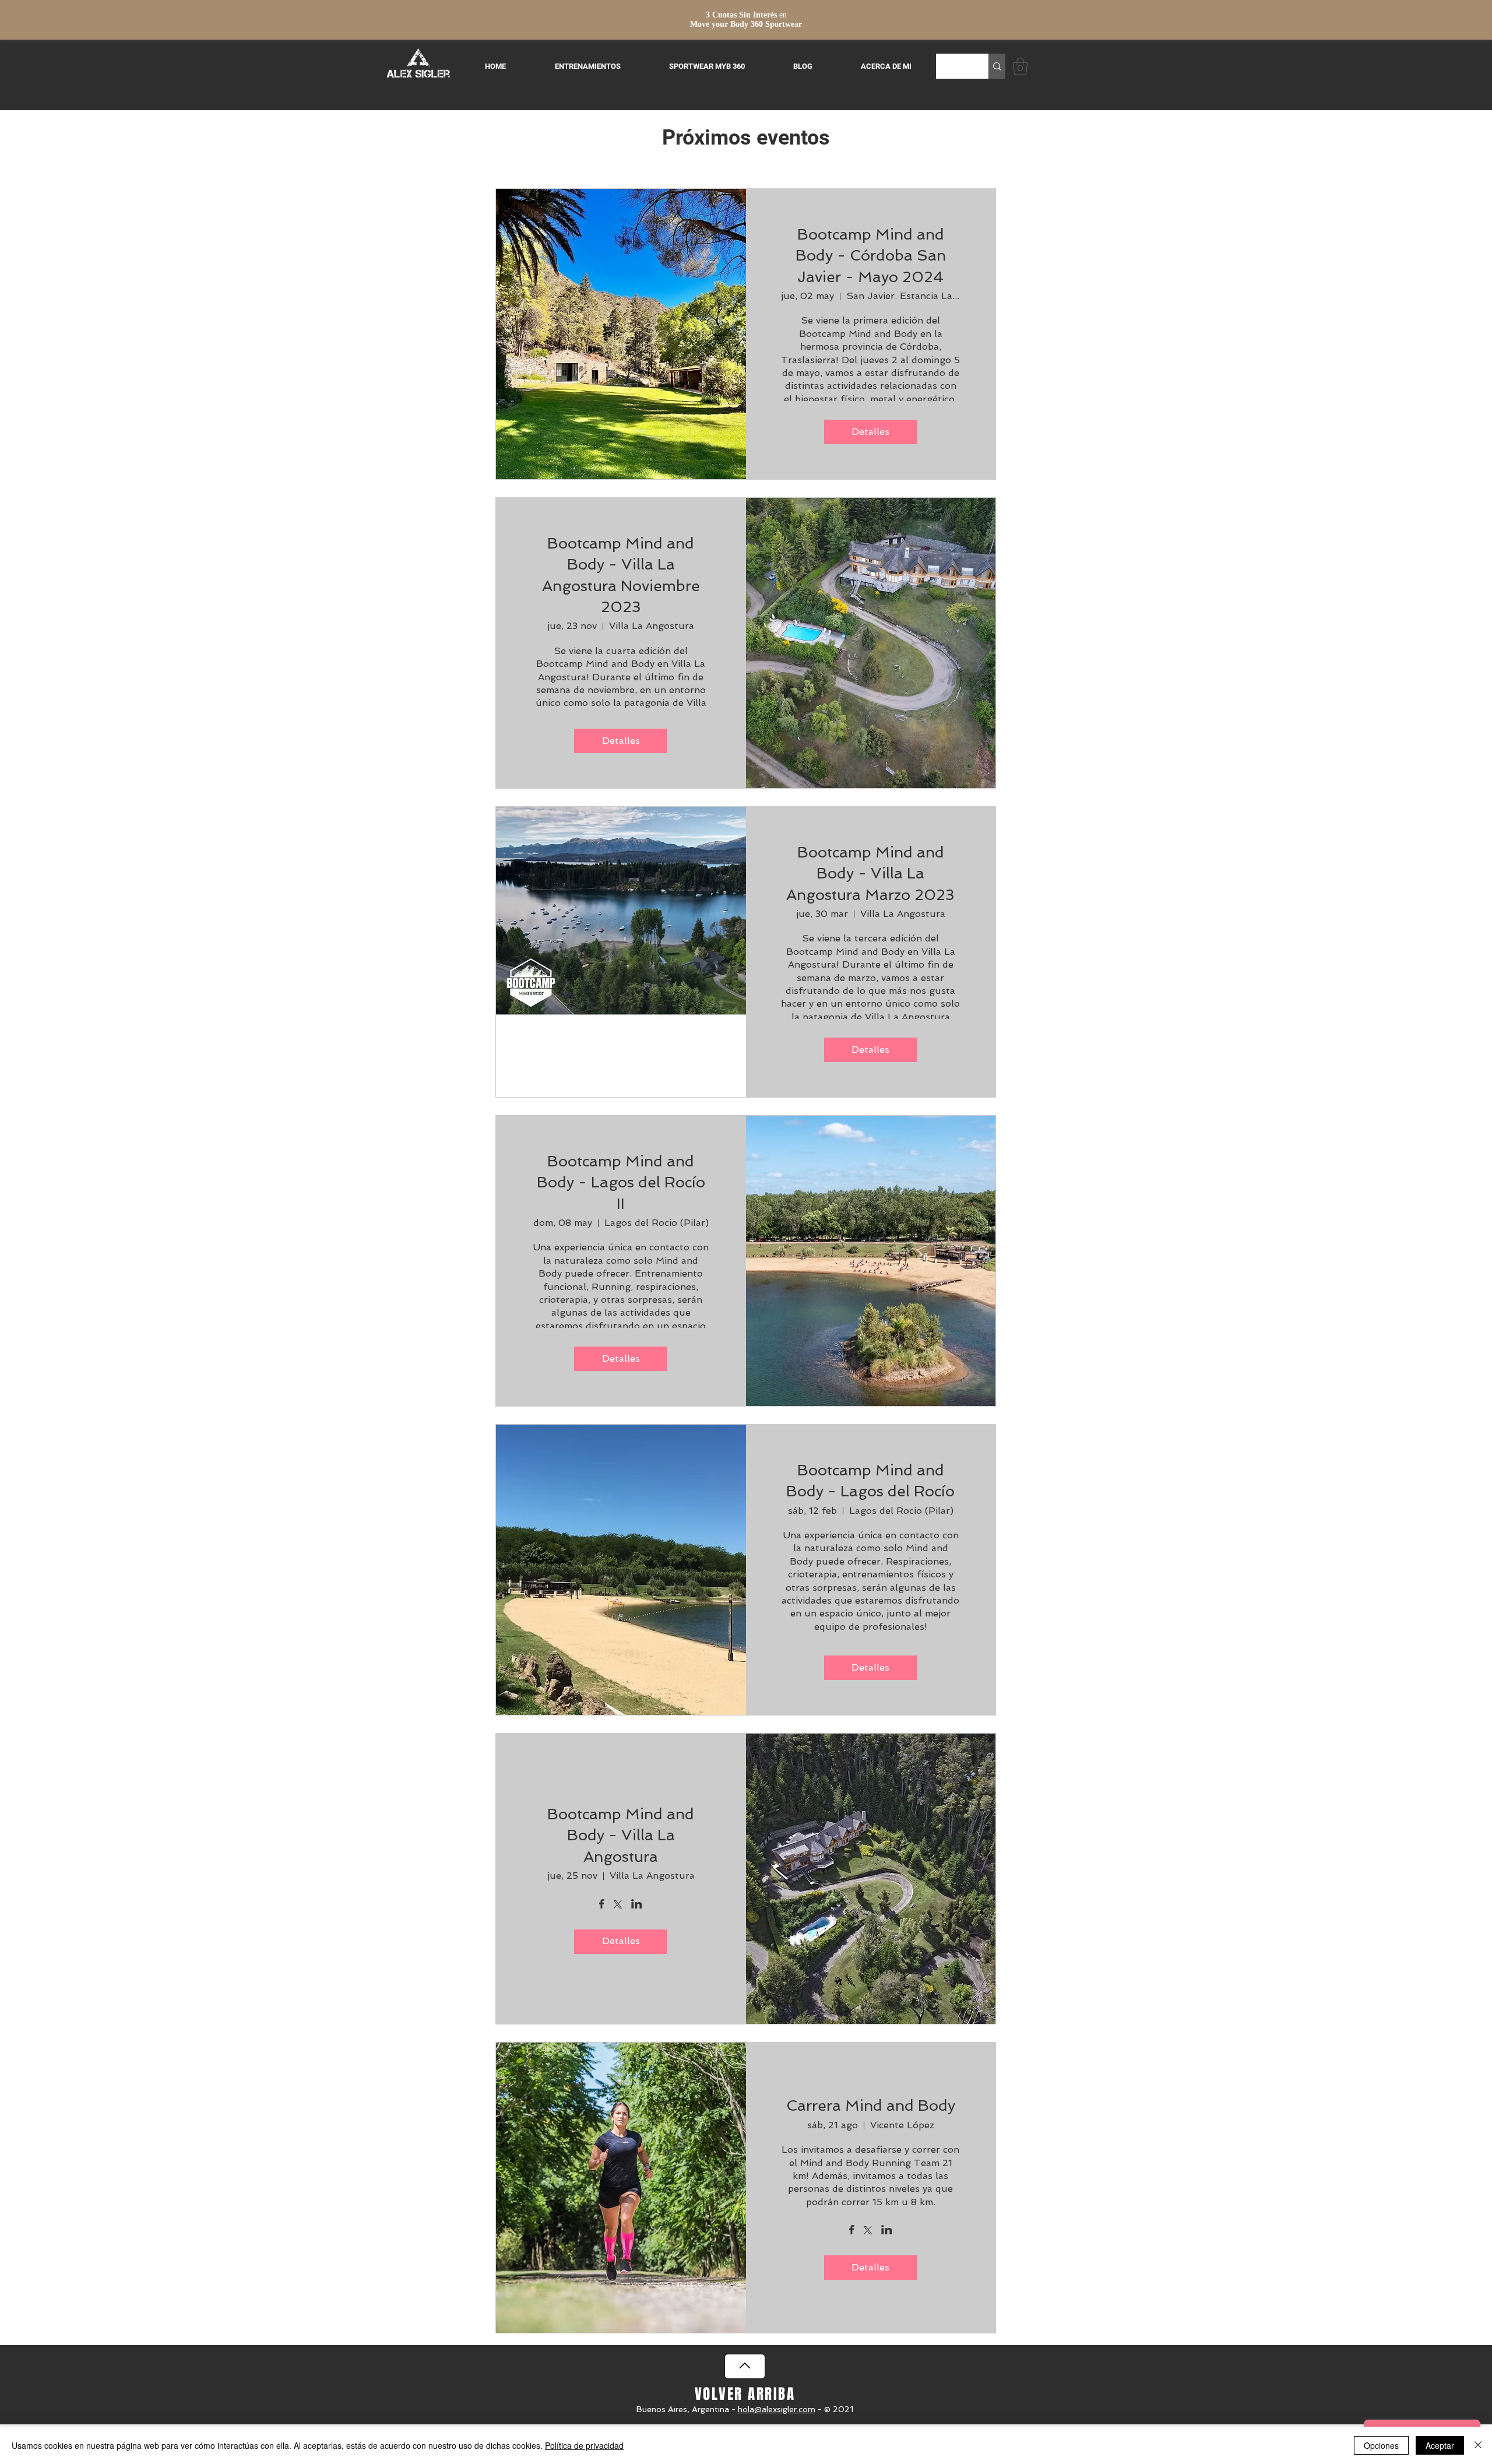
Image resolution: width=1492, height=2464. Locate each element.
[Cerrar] (1478, 2445)
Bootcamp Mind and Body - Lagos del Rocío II (621, 1182)
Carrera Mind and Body (871, 2106)
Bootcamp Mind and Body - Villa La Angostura (621, 1835)
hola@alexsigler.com (777, 2409)
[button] (1020, 66)
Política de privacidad (584, 2445)
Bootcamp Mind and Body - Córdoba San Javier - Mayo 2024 (871, 256)
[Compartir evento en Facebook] (602, 1905)
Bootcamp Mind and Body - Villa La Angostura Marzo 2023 (870, 874)
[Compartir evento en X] (618, 1906)
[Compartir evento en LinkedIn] (637, 1905)
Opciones (1381, 2445)
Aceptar (1440, 2445)
